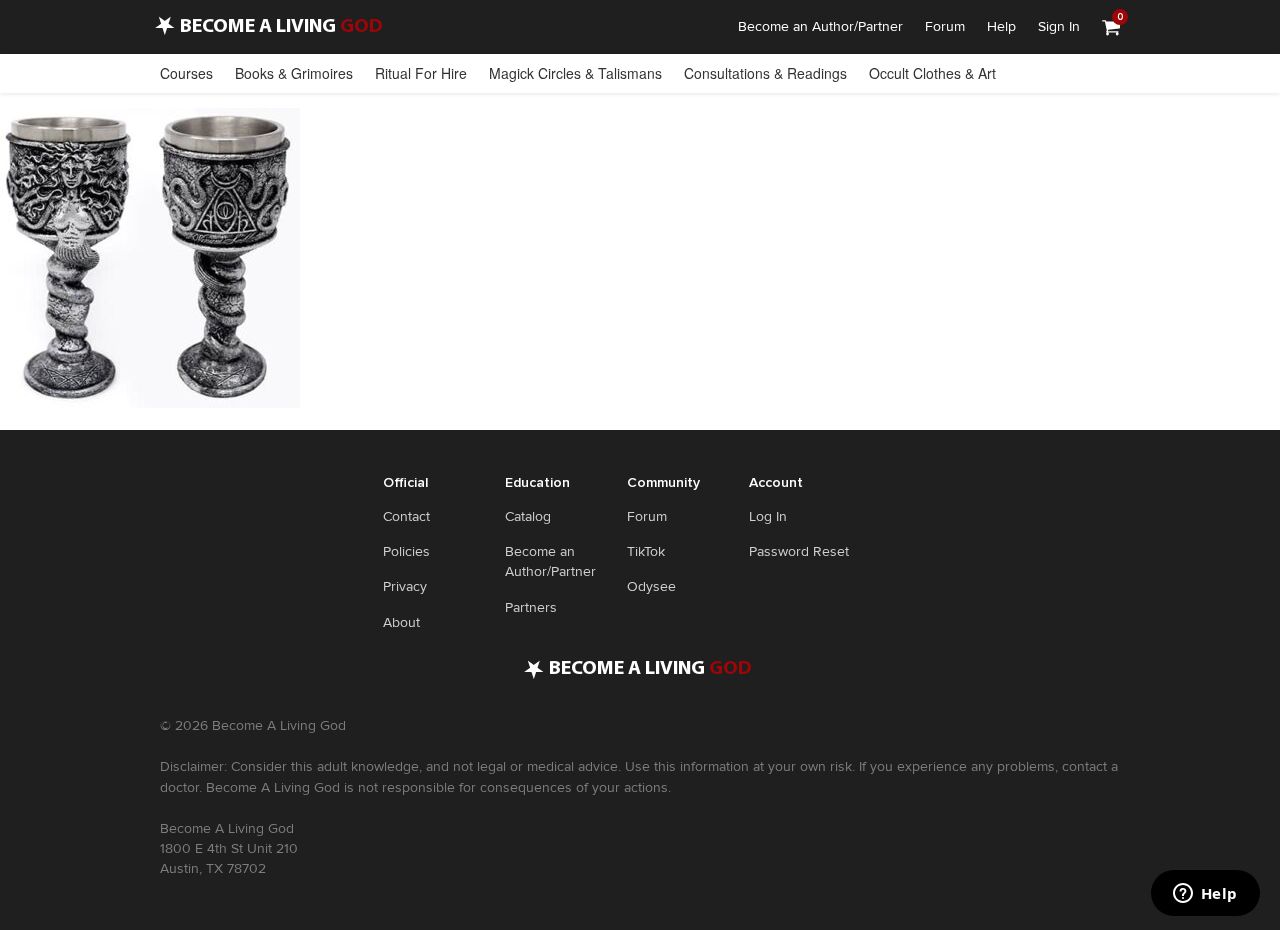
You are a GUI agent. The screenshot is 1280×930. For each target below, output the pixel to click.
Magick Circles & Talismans (575, 73)
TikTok (646, 551)
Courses (186, 73)
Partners (531, 607)
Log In (768, 516)
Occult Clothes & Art (932, 73)
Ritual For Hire (421, 73)
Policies (406, 551)
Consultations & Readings (765, 73)
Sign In (1059, 26)
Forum (945, 26)
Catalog (528, 516)
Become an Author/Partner (820, 26)
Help (1001, 26)
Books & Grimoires (294, 73)
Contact (406, 516)
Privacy (405, 586)
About (401, 622)
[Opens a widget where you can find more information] (1205, 895)
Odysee (651, 586)
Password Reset (799, 551)
